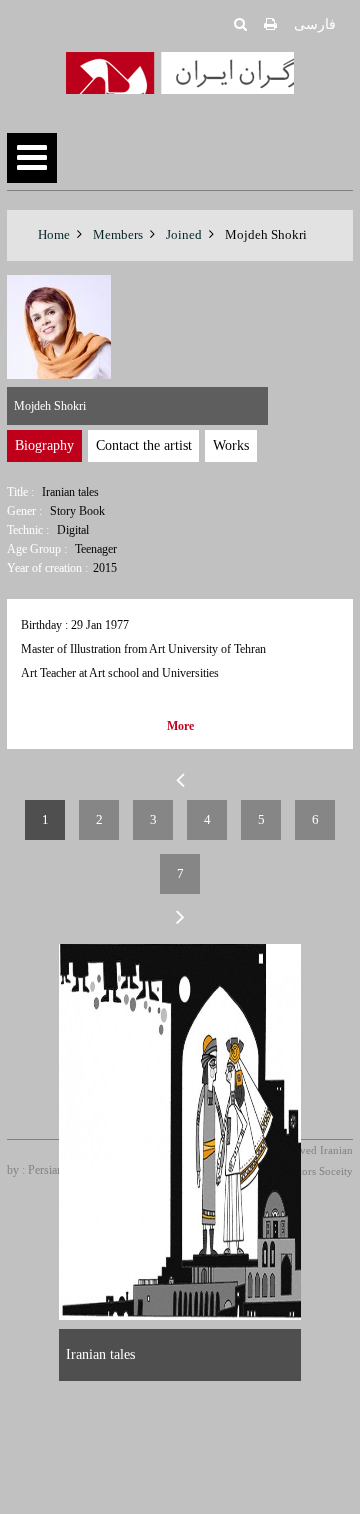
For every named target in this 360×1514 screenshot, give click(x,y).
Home (54, 234)
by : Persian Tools (49, 1170)
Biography (44, 445)
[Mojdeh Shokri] (180, 1132)
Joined (184, 234)
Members (118, 234)
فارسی (315, 24)
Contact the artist (144, 445)
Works (231, 445)
